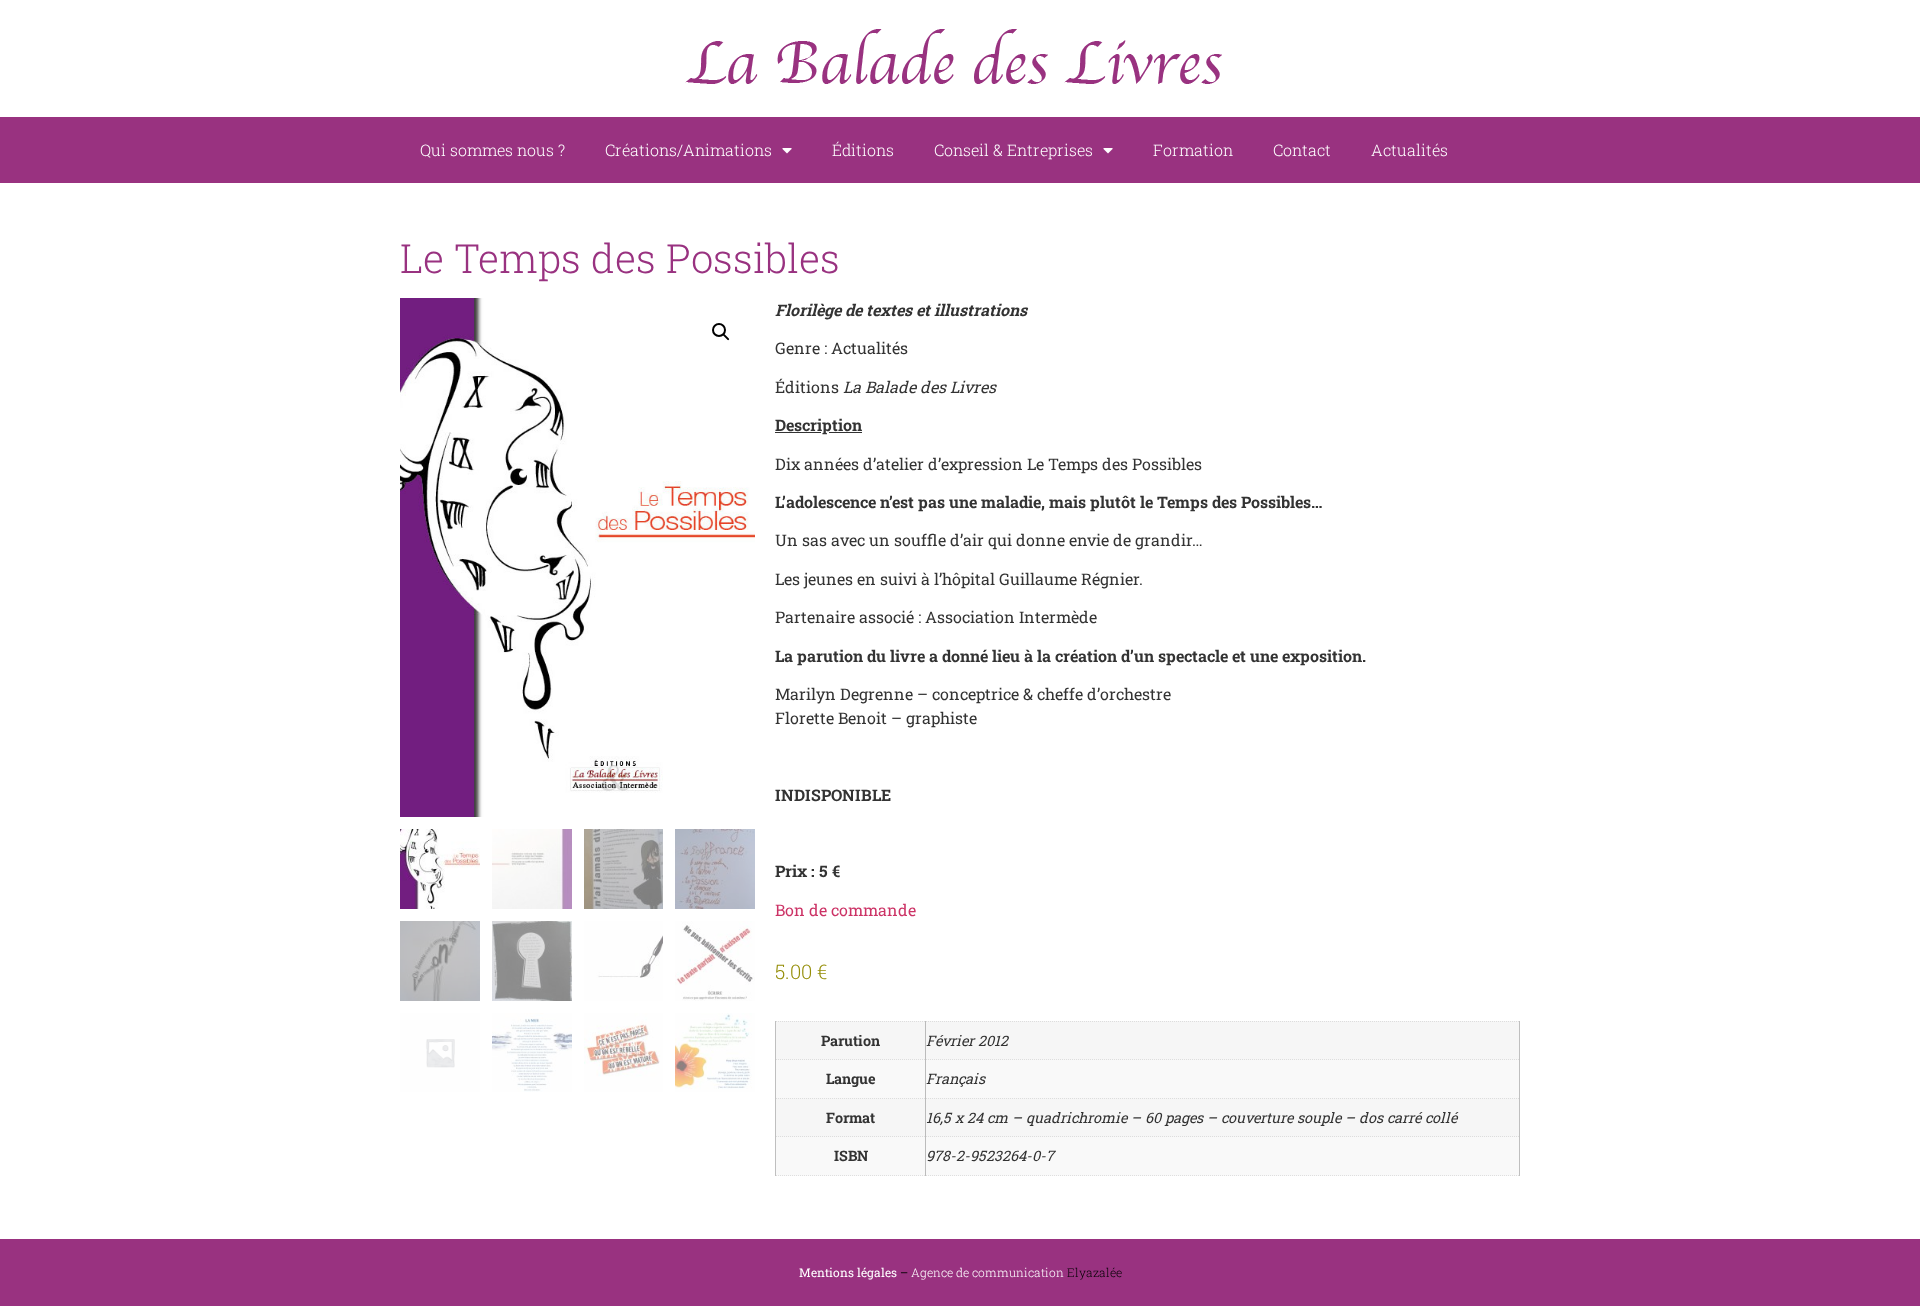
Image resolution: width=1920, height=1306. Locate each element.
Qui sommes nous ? (492, 149)
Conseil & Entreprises (1013, 149)
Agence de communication (987, 1272)
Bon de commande (845, 909)
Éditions (863, 149)
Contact (1302, 149)
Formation (1193, 149)
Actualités (1409, 149)
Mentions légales (848, 1272)
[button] (721, 332)
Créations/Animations (688, 149)
